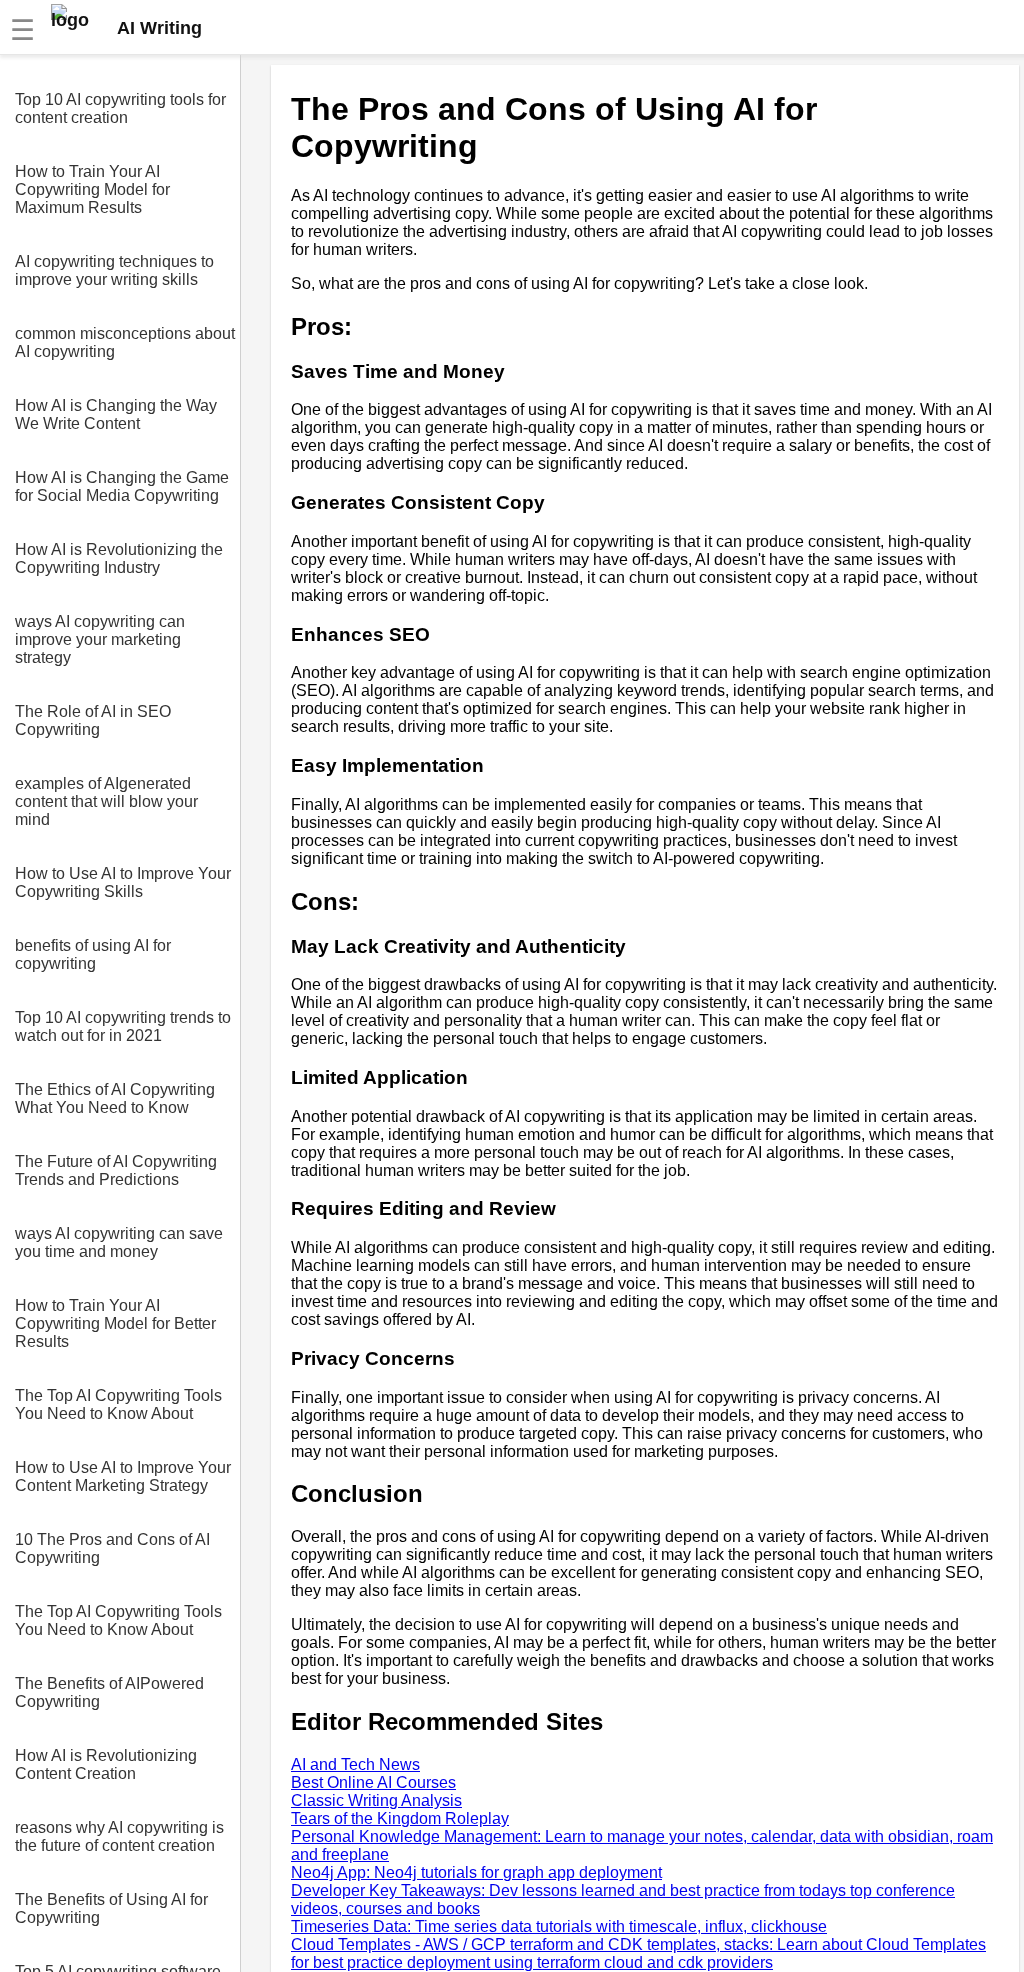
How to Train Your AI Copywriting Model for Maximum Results (92, 189)
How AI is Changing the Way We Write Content (116, 414)
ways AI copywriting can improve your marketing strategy (100, 639)
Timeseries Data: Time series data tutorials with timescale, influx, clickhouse (559, 1926)
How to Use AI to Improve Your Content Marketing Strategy (123, 1476)
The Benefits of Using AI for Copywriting (111, 1908)
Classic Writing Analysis (376, 1800)
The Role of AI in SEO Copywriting (93, 720)
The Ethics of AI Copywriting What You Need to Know (115, 1098)
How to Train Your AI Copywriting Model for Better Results (115, 1323)
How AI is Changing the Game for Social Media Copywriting (122, 486)
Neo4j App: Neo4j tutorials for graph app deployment (476, 1872)
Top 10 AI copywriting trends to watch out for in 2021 (123, 1026)
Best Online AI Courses (373, 1782)
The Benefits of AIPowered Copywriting (109, 1692)
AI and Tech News (355, 1764)
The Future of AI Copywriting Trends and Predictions (116, 1170)
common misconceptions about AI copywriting (125, 342)
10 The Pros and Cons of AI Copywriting (112, 1548)
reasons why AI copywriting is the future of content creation (119, 1836)
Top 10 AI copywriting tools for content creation (120, 108)
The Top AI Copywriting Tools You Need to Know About (118, 1404)
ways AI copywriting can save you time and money (119, 1242)
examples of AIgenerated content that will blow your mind (106, 801)
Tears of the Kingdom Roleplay (400, 1818)
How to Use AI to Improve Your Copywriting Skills (123, 882)
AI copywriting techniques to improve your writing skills (114, 270)
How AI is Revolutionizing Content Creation (106, 1764)
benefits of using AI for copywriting (93, 954)
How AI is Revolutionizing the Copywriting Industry (119, 558)
